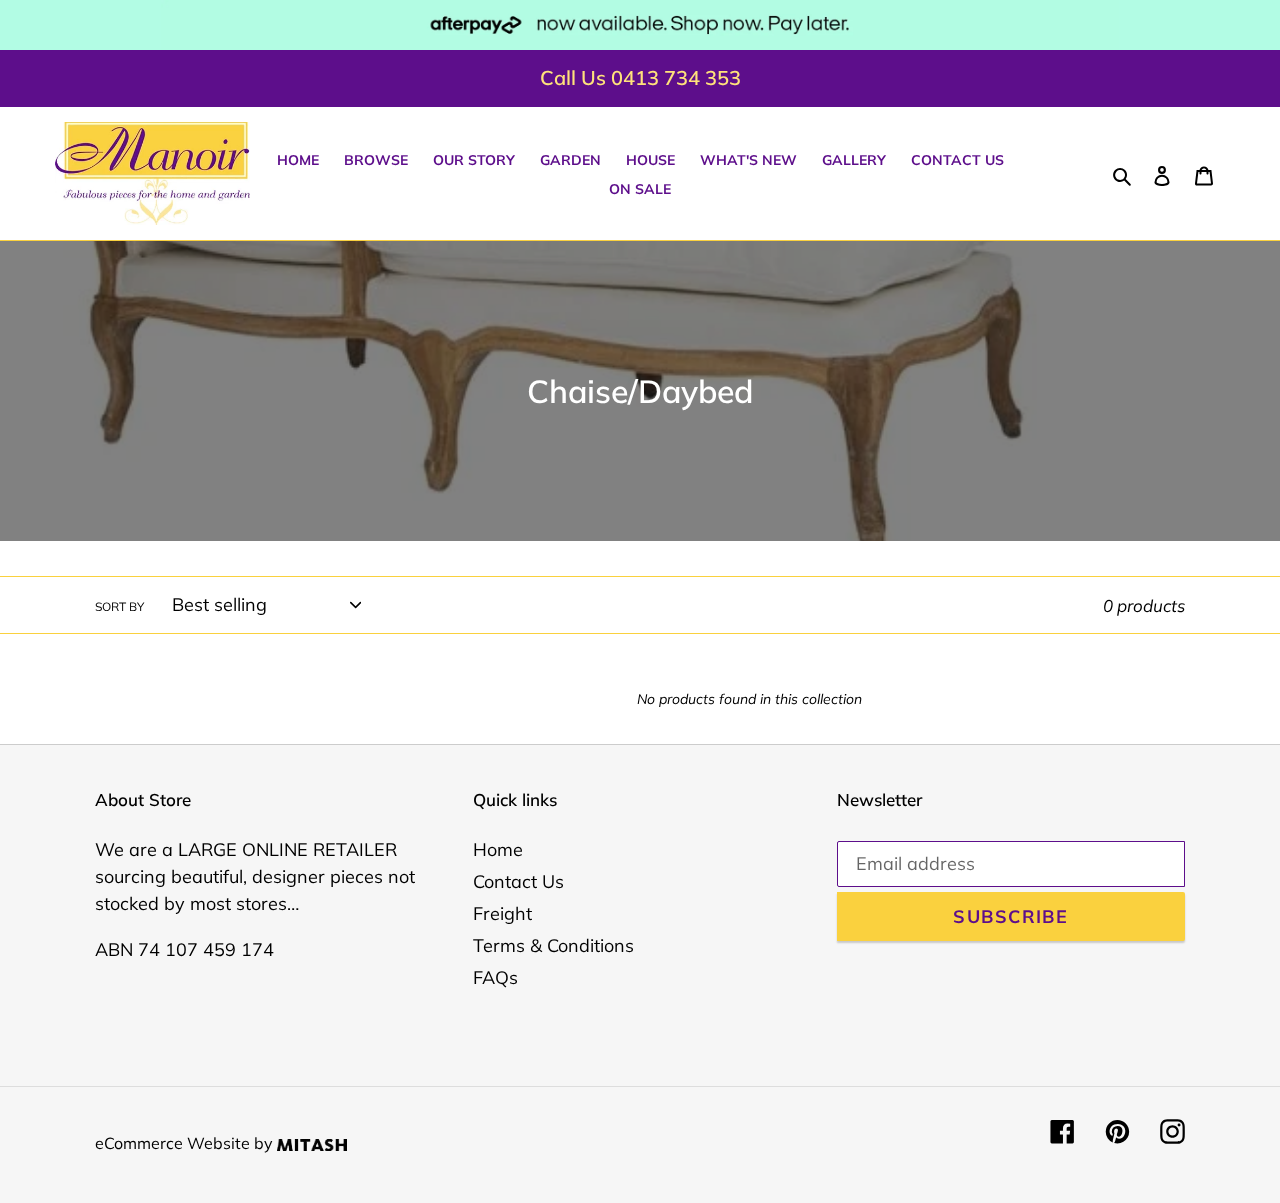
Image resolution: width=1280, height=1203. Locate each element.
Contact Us (518, 881)
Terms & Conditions (553, 945)
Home (498, 849)
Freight (502, 913)
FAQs (495, 977)
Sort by (119, 606)
